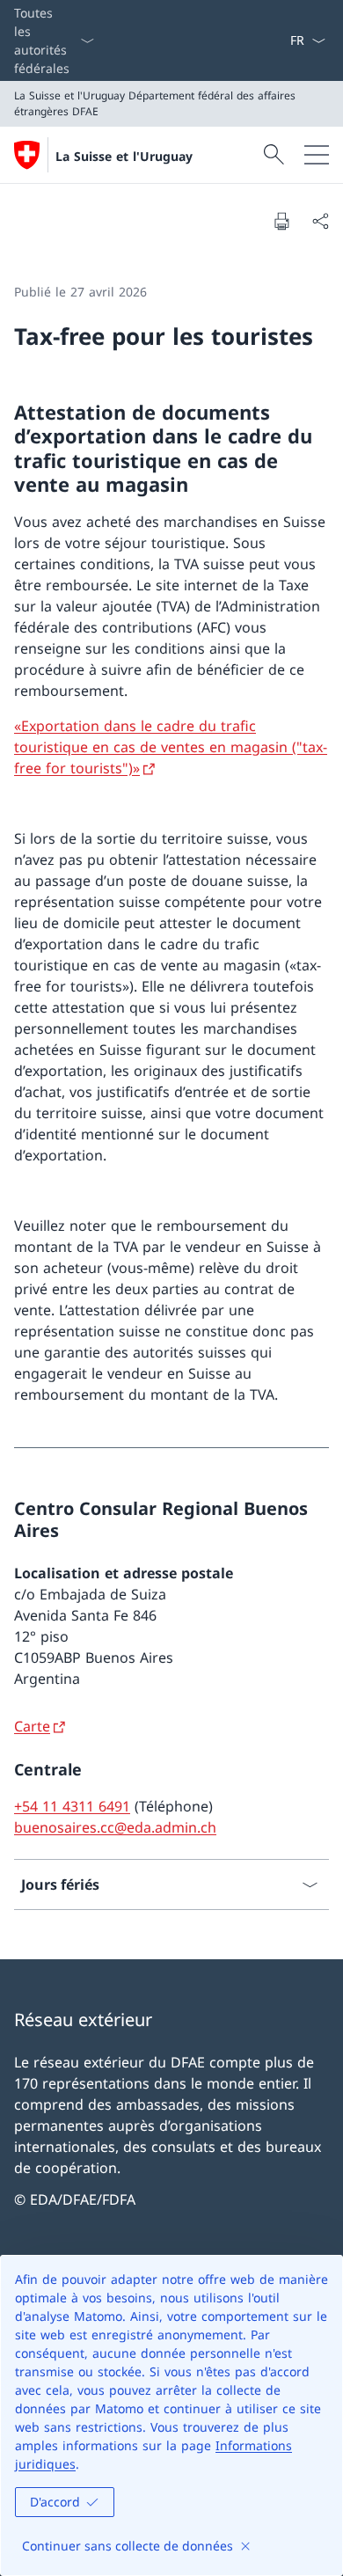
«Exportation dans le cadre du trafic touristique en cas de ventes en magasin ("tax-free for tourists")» (171, 747)
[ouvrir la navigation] (317, 155)
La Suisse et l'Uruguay (124, 156)
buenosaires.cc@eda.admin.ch (115, 1827)
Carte (32, 1726)
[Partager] (320, 221)
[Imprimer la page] (281, 221)
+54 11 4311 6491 (72, 1806)
